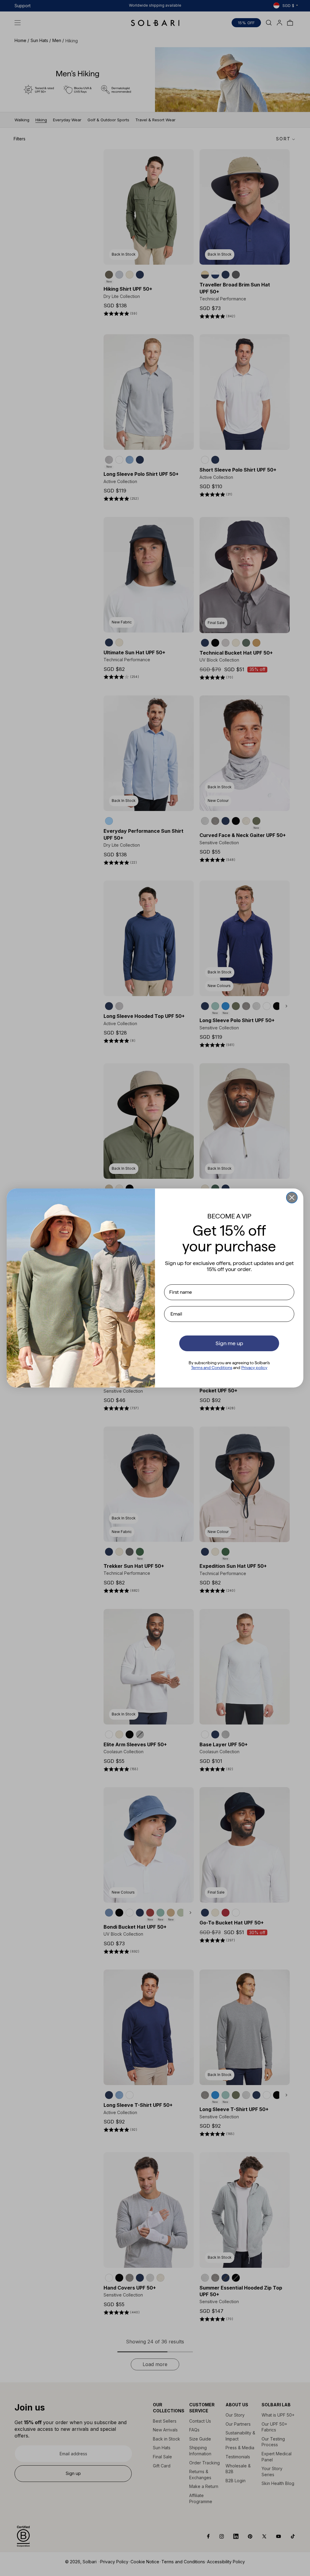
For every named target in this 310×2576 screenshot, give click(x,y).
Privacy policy (254, 1368)
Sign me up (229, 1343)
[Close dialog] (292, 1198)
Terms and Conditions (212, 1368)
